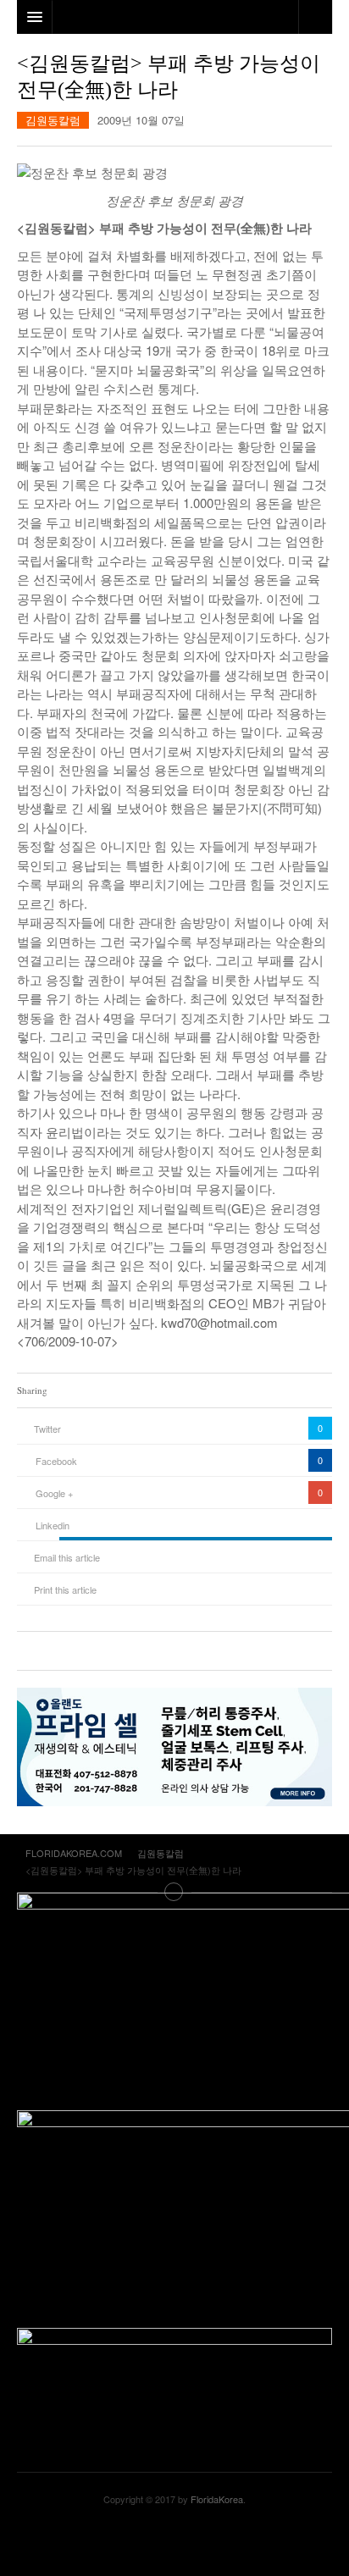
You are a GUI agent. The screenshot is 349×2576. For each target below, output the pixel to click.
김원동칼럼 (53, 120)
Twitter (47, 1429)
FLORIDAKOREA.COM (174, 2541)
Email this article (67, 1557)
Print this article (65, 1589)
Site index (174, 1892)
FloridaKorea (217, 2499)
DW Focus (174, 17)
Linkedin (53, 1525)
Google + (54, 1493)
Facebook (56, 1461)
